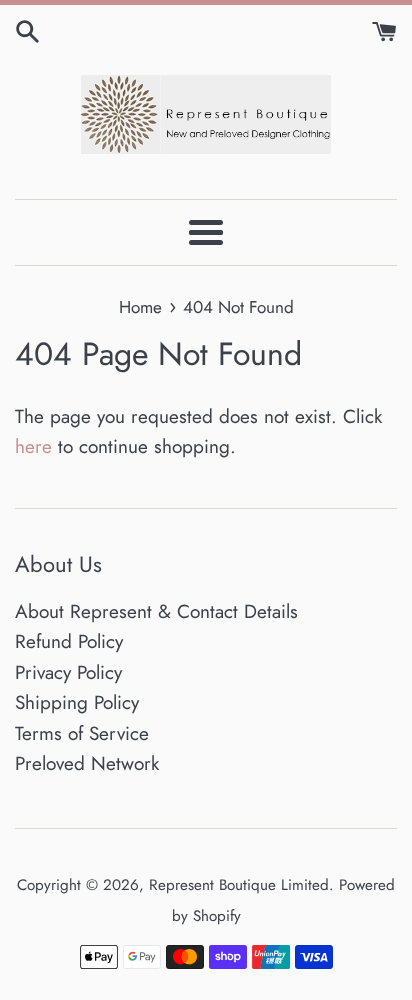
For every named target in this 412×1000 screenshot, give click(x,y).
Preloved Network (87, 763)
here (33, 446)
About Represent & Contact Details (156, 611)
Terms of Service (82, 733)
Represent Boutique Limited (239, 885)
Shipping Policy (77, 702)
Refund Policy (69, 641)
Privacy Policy (68, 672)
